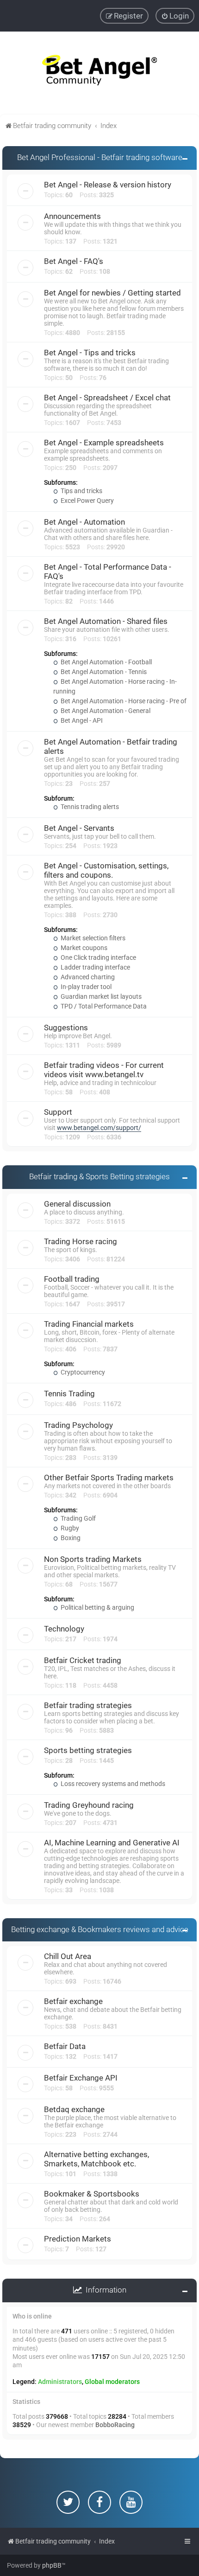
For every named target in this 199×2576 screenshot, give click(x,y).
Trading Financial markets (89, 1324)
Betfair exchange (73, 2001)
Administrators (60, 2382)
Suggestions (66, 1028)
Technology (64, 1629)
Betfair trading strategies (88, 1705)
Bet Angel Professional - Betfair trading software (100, 157)
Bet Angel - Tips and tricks (90, 353)
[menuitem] (175, 16)
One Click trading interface (98, 957)
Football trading (72, 1279)
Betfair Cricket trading (83, 1660)
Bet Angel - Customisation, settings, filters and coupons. (106, 870)
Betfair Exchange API (81, 2078)
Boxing (70, 1538)
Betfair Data (65, 2046)
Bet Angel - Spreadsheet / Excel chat (107, 398)
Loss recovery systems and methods (112, 1784)
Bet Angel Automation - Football (106, 662)
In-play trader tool (85, 987)
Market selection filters (92, 938)
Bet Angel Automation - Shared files (106, 621)
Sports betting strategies (88, 1750)
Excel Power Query (87, 501)
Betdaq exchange (74, 2109)
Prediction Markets (78, 2239)
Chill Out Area (68, 1956)
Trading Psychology (78, 1425)
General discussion (77, 1204)
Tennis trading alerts (89, 807)
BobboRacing (115, 2425)
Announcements (72, 216)
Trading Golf (78, 1518)
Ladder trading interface (95, 967)
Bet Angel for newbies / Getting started (112, 293)
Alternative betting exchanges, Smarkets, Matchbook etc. (96, 2159)
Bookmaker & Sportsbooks (92, 2194)
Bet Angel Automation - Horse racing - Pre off (124, 701)
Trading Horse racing (81, 1241)
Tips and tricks (81, 491)
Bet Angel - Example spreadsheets (104, 443)
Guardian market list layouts (100, 996)
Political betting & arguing (97, 1607)
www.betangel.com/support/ (99, 1128)
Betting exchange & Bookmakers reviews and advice (100, 1929)
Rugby (69, 1528)
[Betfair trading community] (99, 73)
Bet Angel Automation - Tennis (103, 672)
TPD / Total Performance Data (103, 1006)
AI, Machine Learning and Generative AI (112, 1843)
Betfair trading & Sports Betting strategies (99, 1176)
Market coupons (83, 948)
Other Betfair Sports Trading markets (109, 1478)
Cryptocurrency (82, 1372)
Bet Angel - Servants (79, 828)
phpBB (52, 2565)
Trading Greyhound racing (89, 1805)
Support (58, 1112)
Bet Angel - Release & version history (108, 185)
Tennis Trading (69, 1394)
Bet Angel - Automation (84, 522)
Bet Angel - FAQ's (74, 261)
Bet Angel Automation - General (105, 711)
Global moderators (112, 2382)
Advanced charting (87, 977)
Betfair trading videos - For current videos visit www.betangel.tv (104, 1070)
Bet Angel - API (81, 720)
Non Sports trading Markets (93, 1559)
